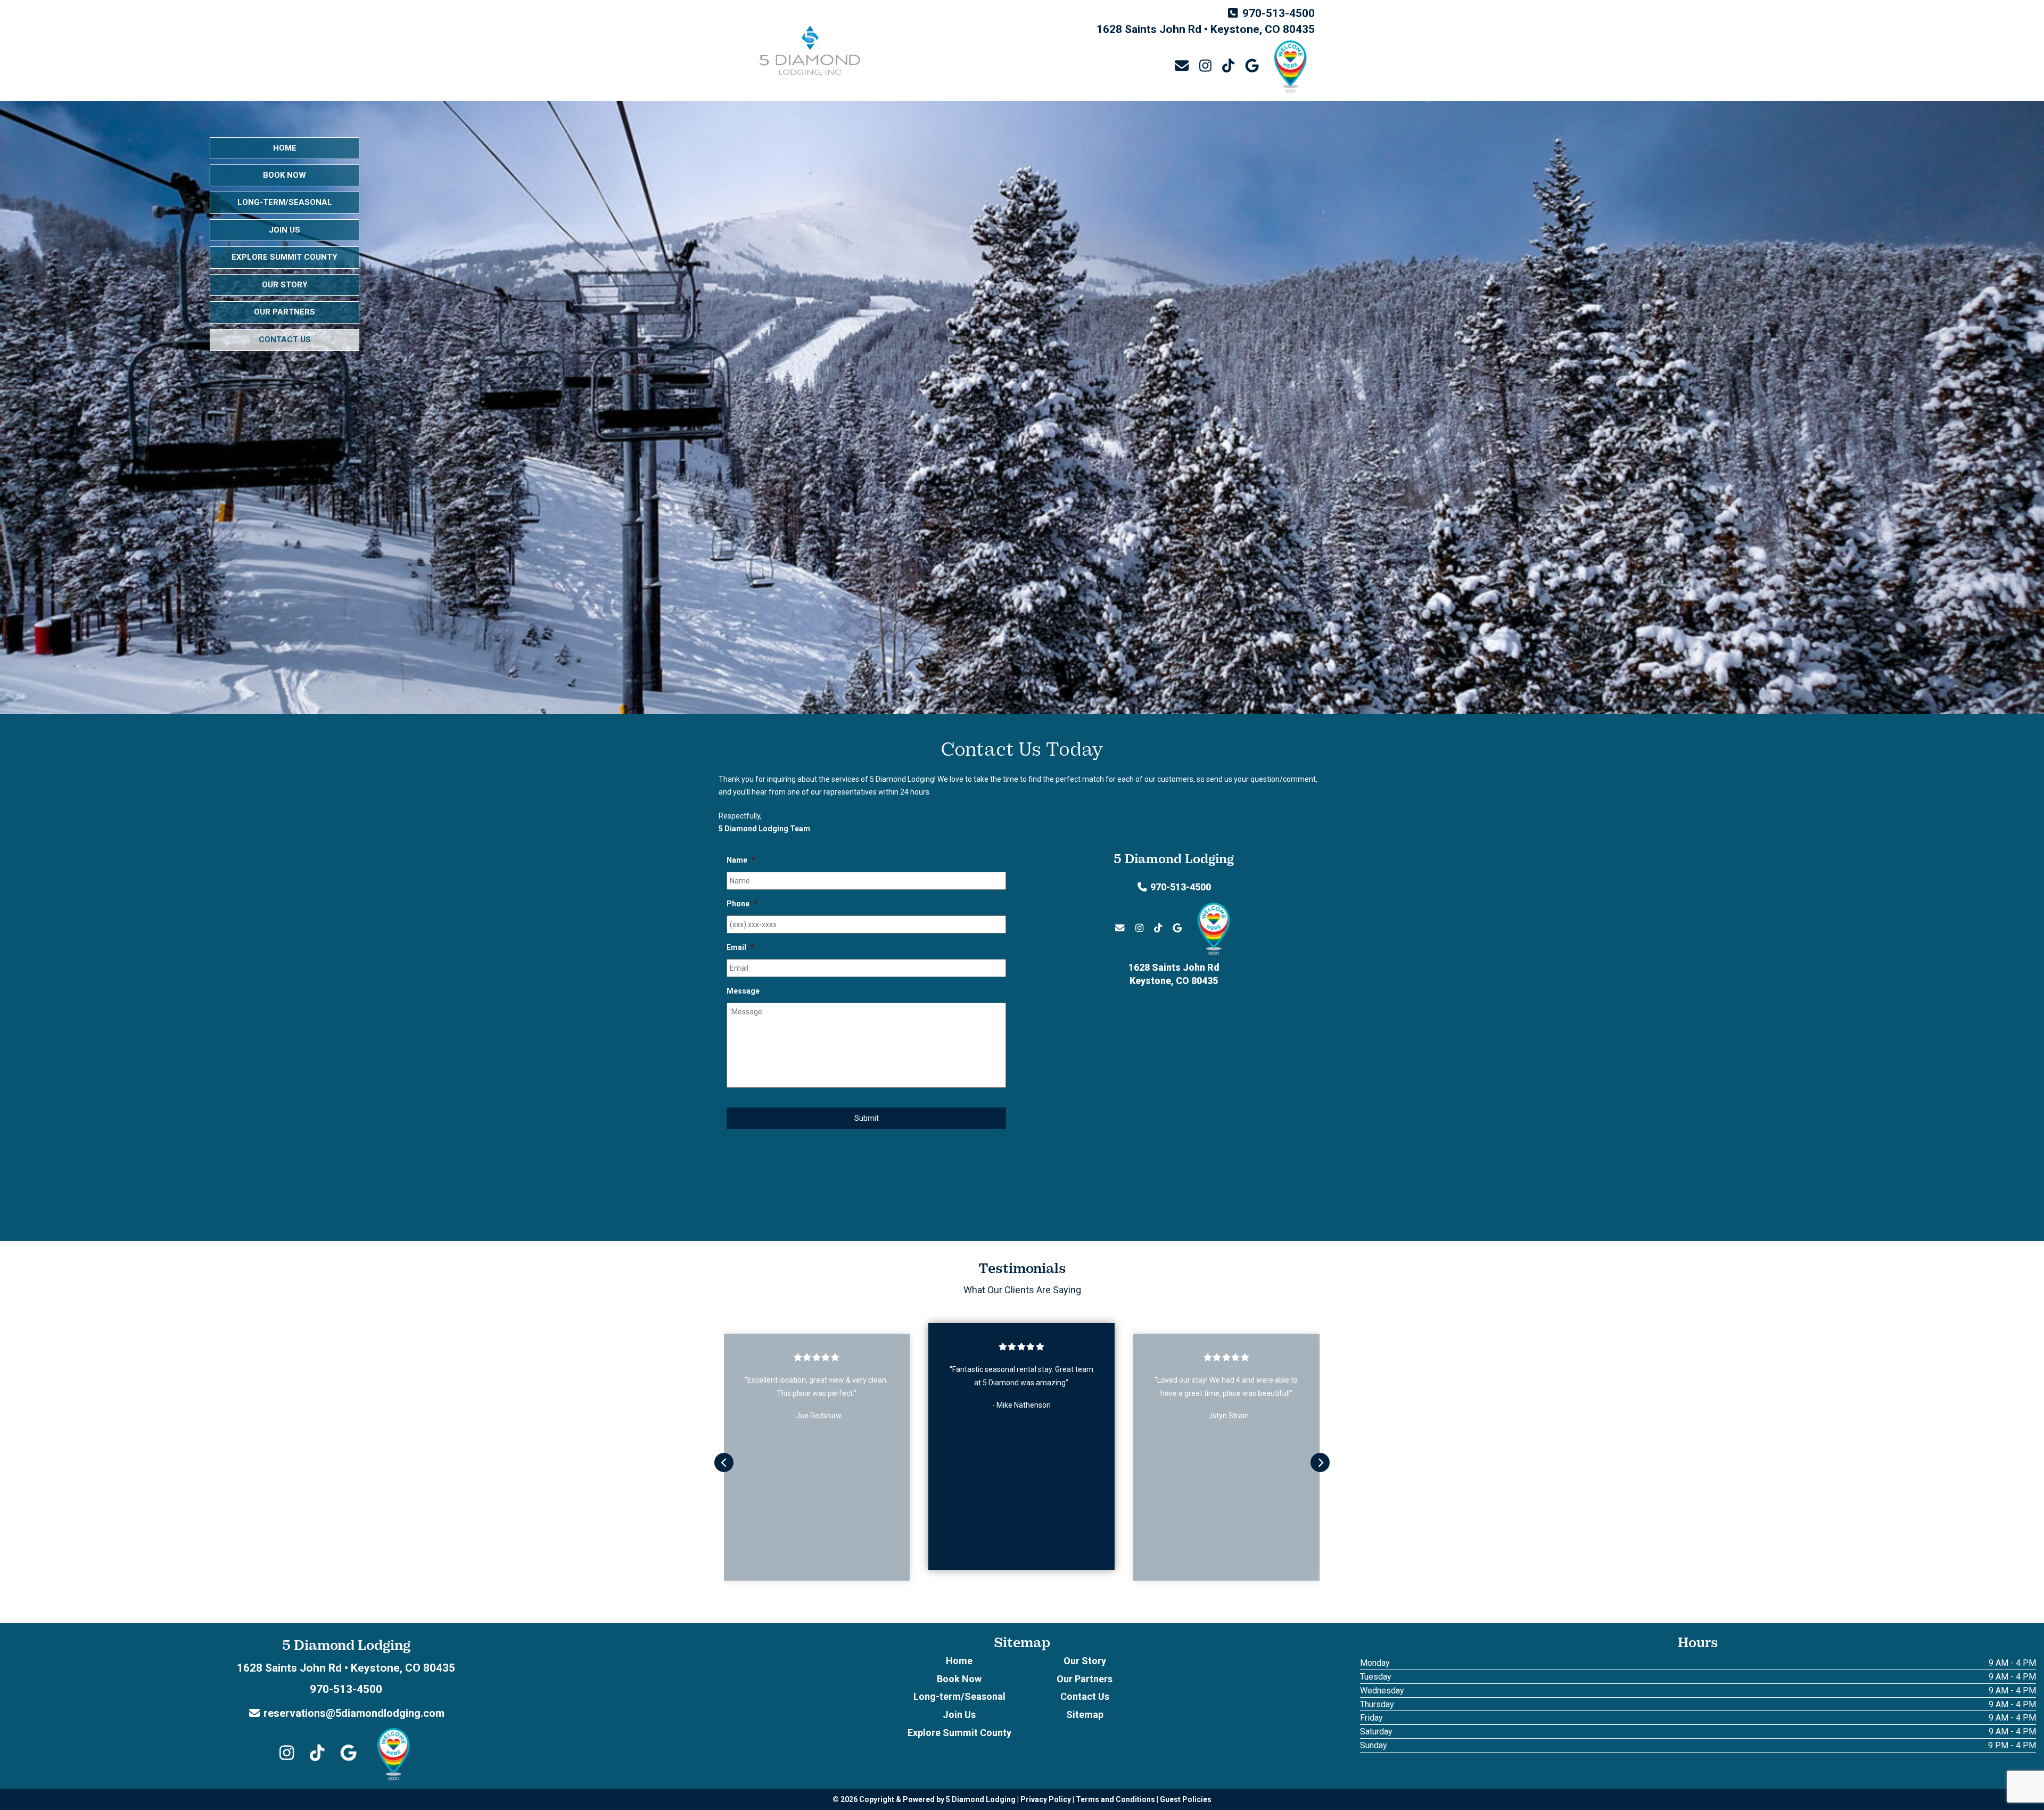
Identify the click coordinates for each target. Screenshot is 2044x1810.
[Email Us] (1181, 66)
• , (346, 1668)
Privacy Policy (1046, 1799)
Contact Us (285, 340)
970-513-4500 (1279, 13)
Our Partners (285, 312)
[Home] (810, 51)
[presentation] (724, 1462)
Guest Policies (1186, 1799)
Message (743, 991)
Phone (742, 904)
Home (285, 148)
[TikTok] (1228, 67)
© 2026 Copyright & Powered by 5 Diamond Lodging (924, 1799)
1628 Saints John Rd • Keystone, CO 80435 (1206, 29)
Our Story (285, 285)
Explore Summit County (285, 257)
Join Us (285, 230)
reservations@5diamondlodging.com (353, 1713)
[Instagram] (1205, 67)
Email (740, 947)
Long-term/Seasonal (285, 202)
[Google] (1252, 67)
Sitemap (1085, 1714)
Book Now (285, 175)
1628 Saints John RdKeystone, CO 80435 (1174, 974)
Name (741, 860)
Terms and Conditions (1115, 1799)
